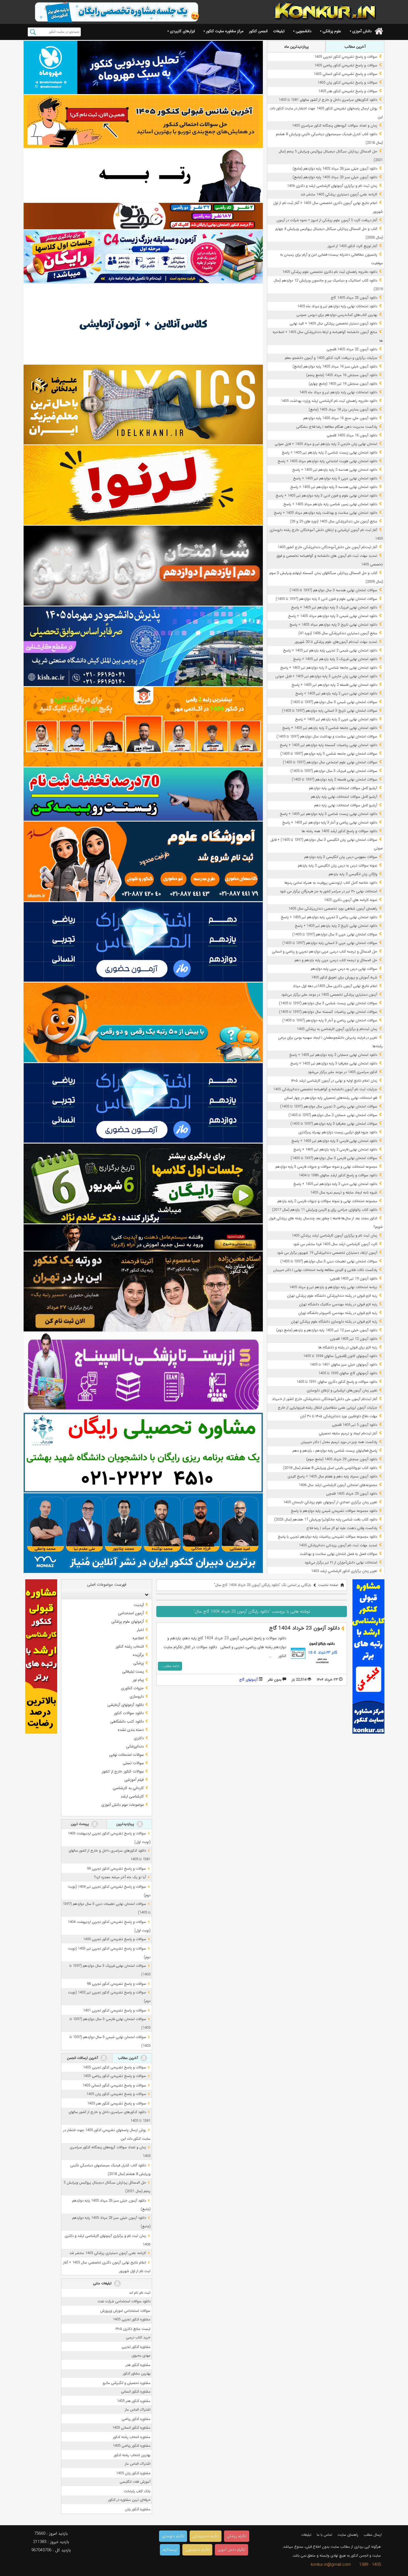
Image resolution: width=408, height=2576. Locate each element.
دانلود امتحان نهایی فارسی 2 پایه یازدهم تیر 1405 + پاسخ (335, 1149)
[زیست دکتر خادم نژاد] (143, 257)
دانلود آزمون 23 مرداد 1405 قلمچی (352, 349)
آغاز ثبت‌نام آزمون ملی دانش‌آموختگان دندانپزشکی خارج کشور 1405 (327, 547)
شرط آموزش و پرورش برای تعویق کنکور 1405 (344, 977)
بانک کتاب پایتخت (137, 2491)
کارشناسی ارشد (132, 1796)
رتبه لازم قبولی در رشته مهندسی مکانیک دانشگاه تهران (338, 1304)
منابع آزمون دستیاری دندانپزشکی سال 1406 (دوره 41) (338, 633)
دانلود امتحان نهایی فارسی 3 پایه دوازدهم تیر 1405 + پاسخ (334, 1141)
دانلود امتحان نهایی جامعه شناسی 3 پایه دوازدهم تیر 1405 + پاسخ (329, 668)
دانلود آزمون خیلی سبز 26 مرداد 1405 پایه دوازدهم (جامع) (335, 169)
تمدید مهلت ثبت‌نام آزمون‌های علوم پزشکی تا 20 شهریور (336, 642)
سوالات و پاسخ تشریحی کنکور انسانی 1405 (345, 74)
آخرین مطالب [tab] (355, 47)
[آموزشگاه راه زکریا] (143, 1238)
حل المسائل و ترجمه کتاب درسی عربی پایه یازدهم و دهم (336, 960)
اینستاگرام (170, 2550)
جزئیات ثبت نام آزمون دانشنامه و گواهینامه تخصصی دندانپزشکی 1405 (325, 1089)
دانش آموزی (362, 31)
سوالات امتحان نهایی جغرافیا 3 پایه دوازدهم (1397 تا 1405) (334, 1124)
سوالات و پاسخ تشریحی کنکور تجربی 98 (116, 1984)
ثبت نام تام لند (140, 2293)
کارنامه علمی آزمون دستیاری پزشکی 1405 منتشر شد (339, 194)
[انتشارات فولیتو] (143, 566)
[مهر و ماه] (143, 67)
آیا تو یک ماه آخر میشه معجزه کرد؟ (120, 1877)
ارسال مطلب (373, 2535)
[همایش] (143, 1291)
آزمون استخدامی (131, 1613)
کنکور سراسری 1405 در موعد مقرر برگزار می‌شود (342, 1072)
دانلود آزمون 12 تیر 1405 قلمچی (354, 1339)
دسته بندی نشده (131, 1730)
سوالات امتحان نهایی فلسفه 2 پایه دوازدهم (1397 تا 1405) (334, 780)
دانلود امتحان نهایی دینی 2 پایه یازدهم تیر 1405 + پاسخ (336, 693)
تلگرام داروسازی (173, 2536)
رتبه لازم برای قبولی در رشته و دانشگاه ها (348, 1347)
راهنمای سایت (348, 2535)
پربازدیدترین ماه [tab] (296, 47)
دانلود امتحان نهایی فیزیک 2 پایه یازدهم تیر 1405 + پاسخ (335, 659)
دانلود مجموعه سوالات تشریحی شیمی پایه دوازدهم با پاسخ (334, 1511)
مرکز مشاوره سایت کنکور (225, 31)
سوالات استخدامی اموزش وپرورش (125, 2311)
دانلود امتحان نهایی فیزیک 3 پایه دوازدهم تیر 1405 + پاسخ (334, 607)
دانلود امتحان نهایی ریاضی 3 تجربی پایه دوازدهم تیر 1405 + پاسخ (329, 917)
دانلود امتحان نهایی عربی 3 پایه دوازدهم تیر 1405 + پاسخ (335, 478)
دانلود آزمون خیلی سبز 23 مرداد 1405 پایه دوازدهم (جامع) (335, 177)
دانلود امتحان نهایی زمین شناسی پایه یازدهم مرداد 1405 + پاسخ (330, 504)
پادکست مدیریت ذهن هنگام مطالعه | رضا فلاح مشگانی (337, 427)
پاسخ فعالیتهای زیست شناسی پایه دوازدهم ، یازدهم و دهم (335, 1451)
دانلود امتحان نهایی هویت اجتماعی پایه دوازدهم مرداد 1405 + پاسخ (327, 461)
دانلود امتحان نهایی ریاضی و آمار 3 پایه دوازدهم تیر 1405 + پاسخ (330, 823)
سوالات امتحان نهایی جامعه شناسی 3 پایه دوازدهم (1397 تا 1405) (329, 754)
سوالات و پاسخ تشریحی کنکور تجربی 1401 (114, 2010)
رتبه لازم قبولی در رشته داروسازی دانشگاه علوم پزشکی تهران (334, 1322)
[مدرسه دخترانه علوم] (143, 861)
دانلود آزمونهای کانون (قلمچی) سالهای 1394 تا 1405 (340, 1356)
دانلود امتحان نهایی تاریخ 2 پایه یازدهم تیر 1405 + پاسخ (336, 926)
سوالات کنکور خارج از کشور (123, 1771)
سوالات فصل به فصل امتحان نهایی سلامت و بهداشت (338, 1554)
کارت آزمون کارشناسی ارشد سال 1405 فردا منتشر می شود (335, 1244)
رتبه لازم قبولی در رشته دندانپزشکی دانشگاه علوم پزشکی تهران (332, 1296)
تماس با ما (324, 2535)
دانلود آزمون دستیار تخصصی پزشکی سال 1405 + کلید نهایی (333, 323)
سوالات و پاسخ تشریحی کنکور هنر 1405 (348, 91)
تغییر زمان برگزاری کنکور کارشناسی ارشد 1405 (344, 1571)
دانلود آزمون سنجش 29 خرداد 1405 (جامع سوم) (342, 1459)
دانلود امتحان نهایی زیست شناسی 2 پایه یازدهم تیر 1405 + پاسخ (329, 453)
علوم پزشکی (332, 31)
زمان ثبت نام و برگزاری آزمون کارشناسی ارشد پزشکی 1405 (334, 1236)
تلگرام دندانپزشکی (206, 2536)
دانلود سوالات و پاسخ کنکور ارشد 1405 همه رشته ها (339, 831)
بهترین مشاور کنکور (137, 2374)
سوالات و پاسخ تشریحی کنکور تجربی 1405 (346, 57)
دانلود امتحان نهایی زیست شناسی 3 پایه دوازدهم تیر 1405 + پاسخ (328, 814)
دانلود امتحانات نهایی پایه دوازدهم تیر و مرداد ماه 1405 (337, 306)
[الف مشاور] (143, 1022)
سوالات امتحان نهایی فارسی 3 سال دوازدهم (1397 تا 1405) (334, 1158)
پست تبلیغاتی (133, 1671)
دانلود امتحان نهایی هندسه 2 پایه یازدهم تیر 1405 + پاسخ (335, 470)
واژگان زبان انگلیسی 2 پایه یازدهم (353, 874)
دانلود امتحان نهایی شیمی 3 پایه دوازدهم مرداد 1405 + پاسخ (333, 616)
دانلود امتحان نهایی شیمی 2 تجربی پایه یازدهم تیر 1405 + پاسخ (330, 650)
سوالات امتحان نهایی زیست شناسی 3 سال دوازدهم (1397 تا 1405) (328, 1003)
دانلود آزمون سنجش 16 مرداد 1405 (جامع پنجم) (342, 375)
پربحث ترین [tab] (80, 1824)
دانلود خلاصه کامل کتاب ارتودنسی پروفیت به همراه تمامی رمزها (331, 883)
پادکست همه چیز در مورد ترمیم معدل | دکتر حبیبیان (339, 1442)
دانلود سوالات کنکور (129, 1713)
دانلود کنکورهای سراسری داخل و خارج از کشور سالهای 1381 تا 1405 (328, 100)
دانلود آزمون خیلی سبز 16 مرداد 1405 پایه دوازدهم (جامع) (335, 367)
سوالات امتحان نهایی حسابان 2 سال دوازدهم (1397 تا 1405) (333, 1115)
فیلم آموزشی (134, 1780)
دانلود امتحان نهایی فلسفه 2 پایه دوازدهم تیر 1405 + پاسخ (334, 685)
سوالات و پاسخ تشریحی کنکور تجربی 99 (116, 1869)
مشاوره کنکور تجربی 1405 (132, 2319)
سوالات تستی (133, 1763)
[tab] (107, 1595)
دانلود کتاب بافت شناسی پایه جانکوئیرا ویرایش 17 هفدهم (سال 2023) (326, 1519)
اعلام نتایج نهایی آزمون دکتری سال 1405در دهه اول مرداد (335, 986)
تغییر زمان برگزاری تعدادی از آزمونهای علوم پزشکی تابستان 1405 (330, 1502)
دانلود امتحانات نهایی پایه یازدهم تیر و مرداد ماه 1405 (338, 392)
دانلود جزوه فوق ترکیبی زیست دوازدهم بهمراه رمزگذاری (338, 1132)
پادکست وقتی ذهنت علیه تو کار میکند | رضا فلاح (342, 1528)
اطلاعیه (138, 1638)
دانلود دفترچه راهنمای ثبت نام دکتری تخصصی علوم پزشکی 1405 (330, 272)
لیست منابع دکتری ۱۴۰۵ (133, 2329)
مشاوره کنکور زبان (138, 2509)
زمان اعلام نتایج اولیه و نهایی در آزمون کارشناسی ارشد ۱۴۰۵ (334, 1081)
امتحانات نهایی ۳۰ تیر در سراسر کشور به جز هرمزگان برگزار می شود (328, 891)
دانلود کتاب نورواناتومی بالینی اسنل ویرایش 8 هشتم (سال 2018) (330, 1468)
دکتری (139, 1738)
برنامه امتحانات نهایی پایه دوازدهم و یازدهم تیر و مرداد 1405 (333, 1287)
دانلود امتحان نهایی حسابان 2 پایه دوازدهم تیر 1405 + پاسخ (333, 1055)
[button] (145, 1595)
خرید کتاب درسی (138, 2337)
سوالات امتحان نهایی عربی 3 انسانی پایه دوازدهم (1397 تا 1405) (330, 943)
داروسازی (137, 1696)
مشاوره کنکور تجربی (136, 2347)
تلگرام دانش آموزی (231, 2550)
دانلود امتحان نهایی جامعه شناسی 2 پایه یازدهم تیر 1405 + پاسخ (330, 728)
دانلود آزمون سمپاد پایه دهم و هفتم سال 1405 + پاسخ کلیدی (332, 1476)
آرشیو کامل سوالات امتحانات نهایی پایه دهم (346, 805)
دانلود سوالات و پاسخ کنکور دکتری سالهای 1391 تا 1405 (337, 1382)
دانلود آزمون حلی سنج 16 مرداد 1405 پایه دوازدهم (340, 418)
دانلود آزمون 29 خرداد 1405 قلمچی (352, 1494)
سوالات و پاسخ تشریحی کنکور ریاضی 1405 (346, 65)
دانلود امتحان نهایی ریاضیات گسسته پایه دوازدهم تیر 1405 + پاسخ (328, 745)
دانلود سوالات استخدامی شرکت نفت (124, 2301)
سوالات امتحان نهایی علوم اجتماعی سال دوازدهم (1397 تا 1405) (330, 762)
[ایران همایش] (143, 1453)
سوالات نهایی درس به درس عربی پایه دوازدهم (344, 969)
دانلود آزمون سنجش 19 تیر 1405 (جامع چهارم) (343, 384)
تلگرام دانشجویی (197, 2550)
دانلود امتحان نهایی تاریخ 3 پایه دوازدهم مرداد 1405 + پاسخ (333, 625)
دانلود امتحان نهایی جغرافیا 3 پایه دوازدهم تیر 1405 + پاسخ (334, 1063)
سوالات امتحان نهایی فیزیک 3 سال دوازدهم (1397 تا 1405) (334, 771)
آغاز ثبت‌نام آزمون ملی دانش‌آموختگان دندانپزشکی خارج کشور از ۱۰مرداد (325, 1399)
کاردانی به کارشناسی (128, 1788)
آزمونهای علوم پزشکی (128, 1621)
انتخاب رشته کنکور (130, 1646)
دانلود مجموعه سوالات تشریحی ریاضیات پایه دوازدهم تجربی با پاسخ (328, 1537)
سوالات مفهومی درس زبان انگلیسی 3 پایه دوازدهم (341, 857)
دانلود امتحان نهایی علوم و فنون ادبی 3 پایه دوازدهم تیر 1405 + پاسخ (326, 496)
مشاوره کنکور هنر (138, 2365)
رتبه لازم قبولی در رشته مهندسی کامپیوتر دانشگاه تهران (338, 1313)
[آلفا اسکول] (143, 324)
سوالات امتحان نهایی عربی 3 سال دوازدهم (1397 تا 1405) (335, 934)
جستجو (33, 32)
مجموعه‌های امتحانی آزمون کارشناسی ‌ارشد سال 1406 (338, 1485)
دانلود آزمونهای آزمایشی (126, 1705)
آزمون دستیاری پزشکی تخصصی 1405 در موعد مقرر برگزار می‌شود (329, 995)
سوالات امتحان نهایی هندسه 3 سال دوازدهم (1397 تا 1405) (333, 590)
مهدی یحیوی (141, 2355)
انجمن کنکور (258, 31)
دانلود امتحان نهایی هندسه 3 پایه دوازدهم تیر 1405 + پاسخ (334, 487)
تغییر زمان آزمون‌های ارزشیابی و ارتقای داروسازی (342, 1390)
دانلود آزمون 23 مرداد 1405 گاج (354, 298)
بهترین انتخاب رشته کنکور (132, 2455)
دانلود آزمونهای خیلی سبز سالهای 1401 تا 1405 (343, 1365)
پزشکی (138, 1663)
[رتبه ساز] (143, 175)
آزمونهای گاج (248, 1680)
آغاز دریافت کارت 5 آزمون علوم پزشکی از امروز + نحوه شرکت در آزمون (327, 220)
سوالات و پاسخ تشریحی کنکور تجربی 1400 (114, 1939)
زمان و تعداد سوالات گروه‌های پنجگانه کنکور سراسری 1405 (335, 126)
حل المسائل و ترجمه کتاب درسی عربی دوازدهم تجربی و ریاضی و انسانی (325, 952)
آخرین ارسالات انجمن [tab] (83, 2058)
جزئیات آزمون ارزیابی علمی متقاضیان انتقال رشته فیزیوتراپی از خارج (328, 1408)
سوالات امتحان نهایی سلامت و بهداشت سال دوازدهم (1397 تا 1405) (327, 736)
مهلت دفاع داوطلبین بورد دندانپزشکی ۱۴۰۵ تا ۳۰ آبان (339, 1416)
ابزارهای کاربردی (182, 31)
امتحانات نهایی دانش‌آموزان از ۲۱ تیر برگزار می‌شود (341, 1563)
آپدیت (139, 1605)
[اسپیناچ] (143, 1372)
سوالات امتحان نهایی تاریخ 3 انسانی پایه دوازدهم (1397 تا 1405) (330, 711)
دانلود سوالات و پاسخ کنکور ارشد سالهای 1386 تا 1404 (338, 1175)
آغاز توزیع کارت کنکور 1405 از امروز (352, 246)
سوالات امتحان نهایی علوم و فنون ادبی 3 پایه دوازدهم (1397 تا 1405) (326, 599)
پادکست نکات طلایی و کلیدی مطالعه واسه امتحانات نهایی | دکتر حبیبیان (325, 1270)
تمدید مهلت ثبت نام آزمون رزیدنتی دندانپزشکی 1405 (338, 1545)
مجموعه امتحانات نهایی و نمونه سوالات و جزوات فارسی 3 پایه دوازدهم (326, 1167)
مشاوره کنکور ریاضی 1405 (132, 2446)
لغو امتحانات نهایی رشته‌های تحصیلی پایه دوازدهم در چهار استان (331, 1098)
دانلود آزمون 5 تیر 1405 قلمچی (355, 1425)
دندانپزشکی (135, 1746)
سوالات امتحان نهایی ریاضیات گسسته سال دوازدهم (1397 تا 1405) (328, 1012)
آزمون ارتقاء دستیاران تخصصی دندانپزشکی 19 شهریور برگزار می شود (327, 1253)
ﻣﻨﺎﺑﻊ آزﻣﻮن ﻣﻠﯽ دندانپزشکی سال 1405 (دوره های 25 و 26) (334, 521)
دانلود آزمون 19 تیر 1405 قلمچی (354, 1279)
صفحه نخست (328, 1585)
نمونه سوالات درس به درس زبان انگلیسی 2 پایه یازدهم (338, 866)
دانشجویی (304, 31)
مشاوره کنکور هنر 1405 (134, 2401)
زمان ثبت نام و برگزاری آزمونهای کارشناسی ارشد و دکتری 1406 (332, 186)
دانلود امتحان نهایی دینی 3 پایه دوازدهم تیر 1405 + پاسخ (335, 1184)
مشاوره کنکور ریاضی (136, 2419)
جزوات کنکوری (132, 1688)
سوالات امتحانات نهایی (126, 1755)
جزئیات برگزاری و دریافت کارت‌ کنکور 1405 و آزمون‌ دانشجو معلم (331, 358)
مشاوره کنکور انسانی (136, 2392)
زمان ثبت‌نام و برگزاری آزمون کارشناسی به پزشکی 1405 (337, 1029)
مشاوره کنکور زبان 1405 (133, 2473)
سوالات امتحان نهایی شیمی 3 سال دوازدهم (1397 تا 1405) (334, 702)
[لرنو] (143, 485)
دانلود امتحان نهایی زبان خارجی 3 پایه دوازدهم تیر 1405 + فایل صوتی (326, 676)
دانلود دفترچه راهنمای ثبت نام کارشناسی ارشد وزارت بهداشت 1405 (329, 401)
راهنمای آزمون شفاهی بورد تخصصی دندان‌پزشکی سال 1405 (333, 909)
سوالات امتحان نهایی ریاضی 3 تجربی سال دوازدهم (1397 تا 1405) (329, 1106)
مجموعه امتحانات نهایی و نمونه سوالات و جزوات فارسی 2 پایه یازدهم (327, 1201)
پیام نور (138, 1680)
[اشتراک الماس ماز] (143, 942)
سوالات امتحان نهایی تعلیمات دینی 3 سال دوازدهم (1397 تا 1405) (329, 1261)
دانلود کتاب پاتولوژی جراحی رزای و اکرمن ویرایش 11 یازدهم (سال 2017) (325, 1210)
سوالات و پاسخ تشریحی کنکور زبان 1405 (347, 83)
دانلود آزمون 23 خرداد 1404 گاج (304, 1628)
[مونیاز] (143, 1533)
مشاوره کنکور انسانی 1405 (131, 2428)
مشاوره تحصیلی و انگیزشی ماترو (127, 2383)
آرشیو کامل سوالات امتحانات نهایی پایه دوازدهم (343, 788)
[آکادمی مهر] (143, 727)
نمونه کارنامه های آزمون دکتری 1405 (351, 900)
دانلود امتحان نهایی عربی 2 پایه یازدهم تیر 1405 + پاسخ (336, 719)
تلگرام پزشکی (237, 2536)
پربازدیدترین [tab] (126, 1824)
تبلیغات (279, 31)
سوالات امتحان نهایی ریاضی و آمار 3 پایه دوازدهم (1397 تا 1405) (330, 1020)
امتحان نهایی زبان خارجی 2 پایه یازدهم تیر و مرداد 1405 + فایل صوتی (326, 444)
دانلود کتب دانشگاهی (127, 1721)
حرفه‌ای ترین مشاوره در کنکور (129, 2500)
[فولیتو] (143, 216)
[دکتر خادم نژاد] (143, 1183)
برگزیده (138, 1655)
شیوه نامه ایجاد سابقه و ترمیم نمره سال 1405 (344, 1193)
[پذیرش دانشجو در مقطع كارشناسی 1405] (143, 646)
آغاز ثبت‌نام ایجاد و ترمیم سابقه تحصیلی (348, 1433)
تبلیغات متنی (103, 2283)
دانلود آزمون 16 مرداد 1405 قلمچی (352, 435)
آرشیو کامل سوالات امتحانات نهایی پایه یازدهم (344, 797)
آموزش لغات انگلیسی (135, 2482)
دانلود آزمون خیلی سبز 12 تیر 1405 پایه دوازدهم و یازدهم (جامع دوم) (327, 1330)
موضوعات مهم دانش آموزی (123, 1805)
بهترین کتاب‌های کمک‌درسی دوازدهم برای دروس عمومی (337, 315)
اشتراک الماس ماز (138, 2410)
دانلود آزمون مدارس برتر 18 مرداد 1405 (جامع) (343, 410)
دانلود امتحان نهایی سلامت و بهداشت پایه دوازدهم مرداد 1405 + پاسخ (326, 513)
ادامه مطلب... (170, 1666)
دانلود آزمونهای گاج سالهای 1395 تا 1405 (348, 1373)
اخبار (140, 1630)
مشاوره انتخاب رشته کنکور (132, 2437)
